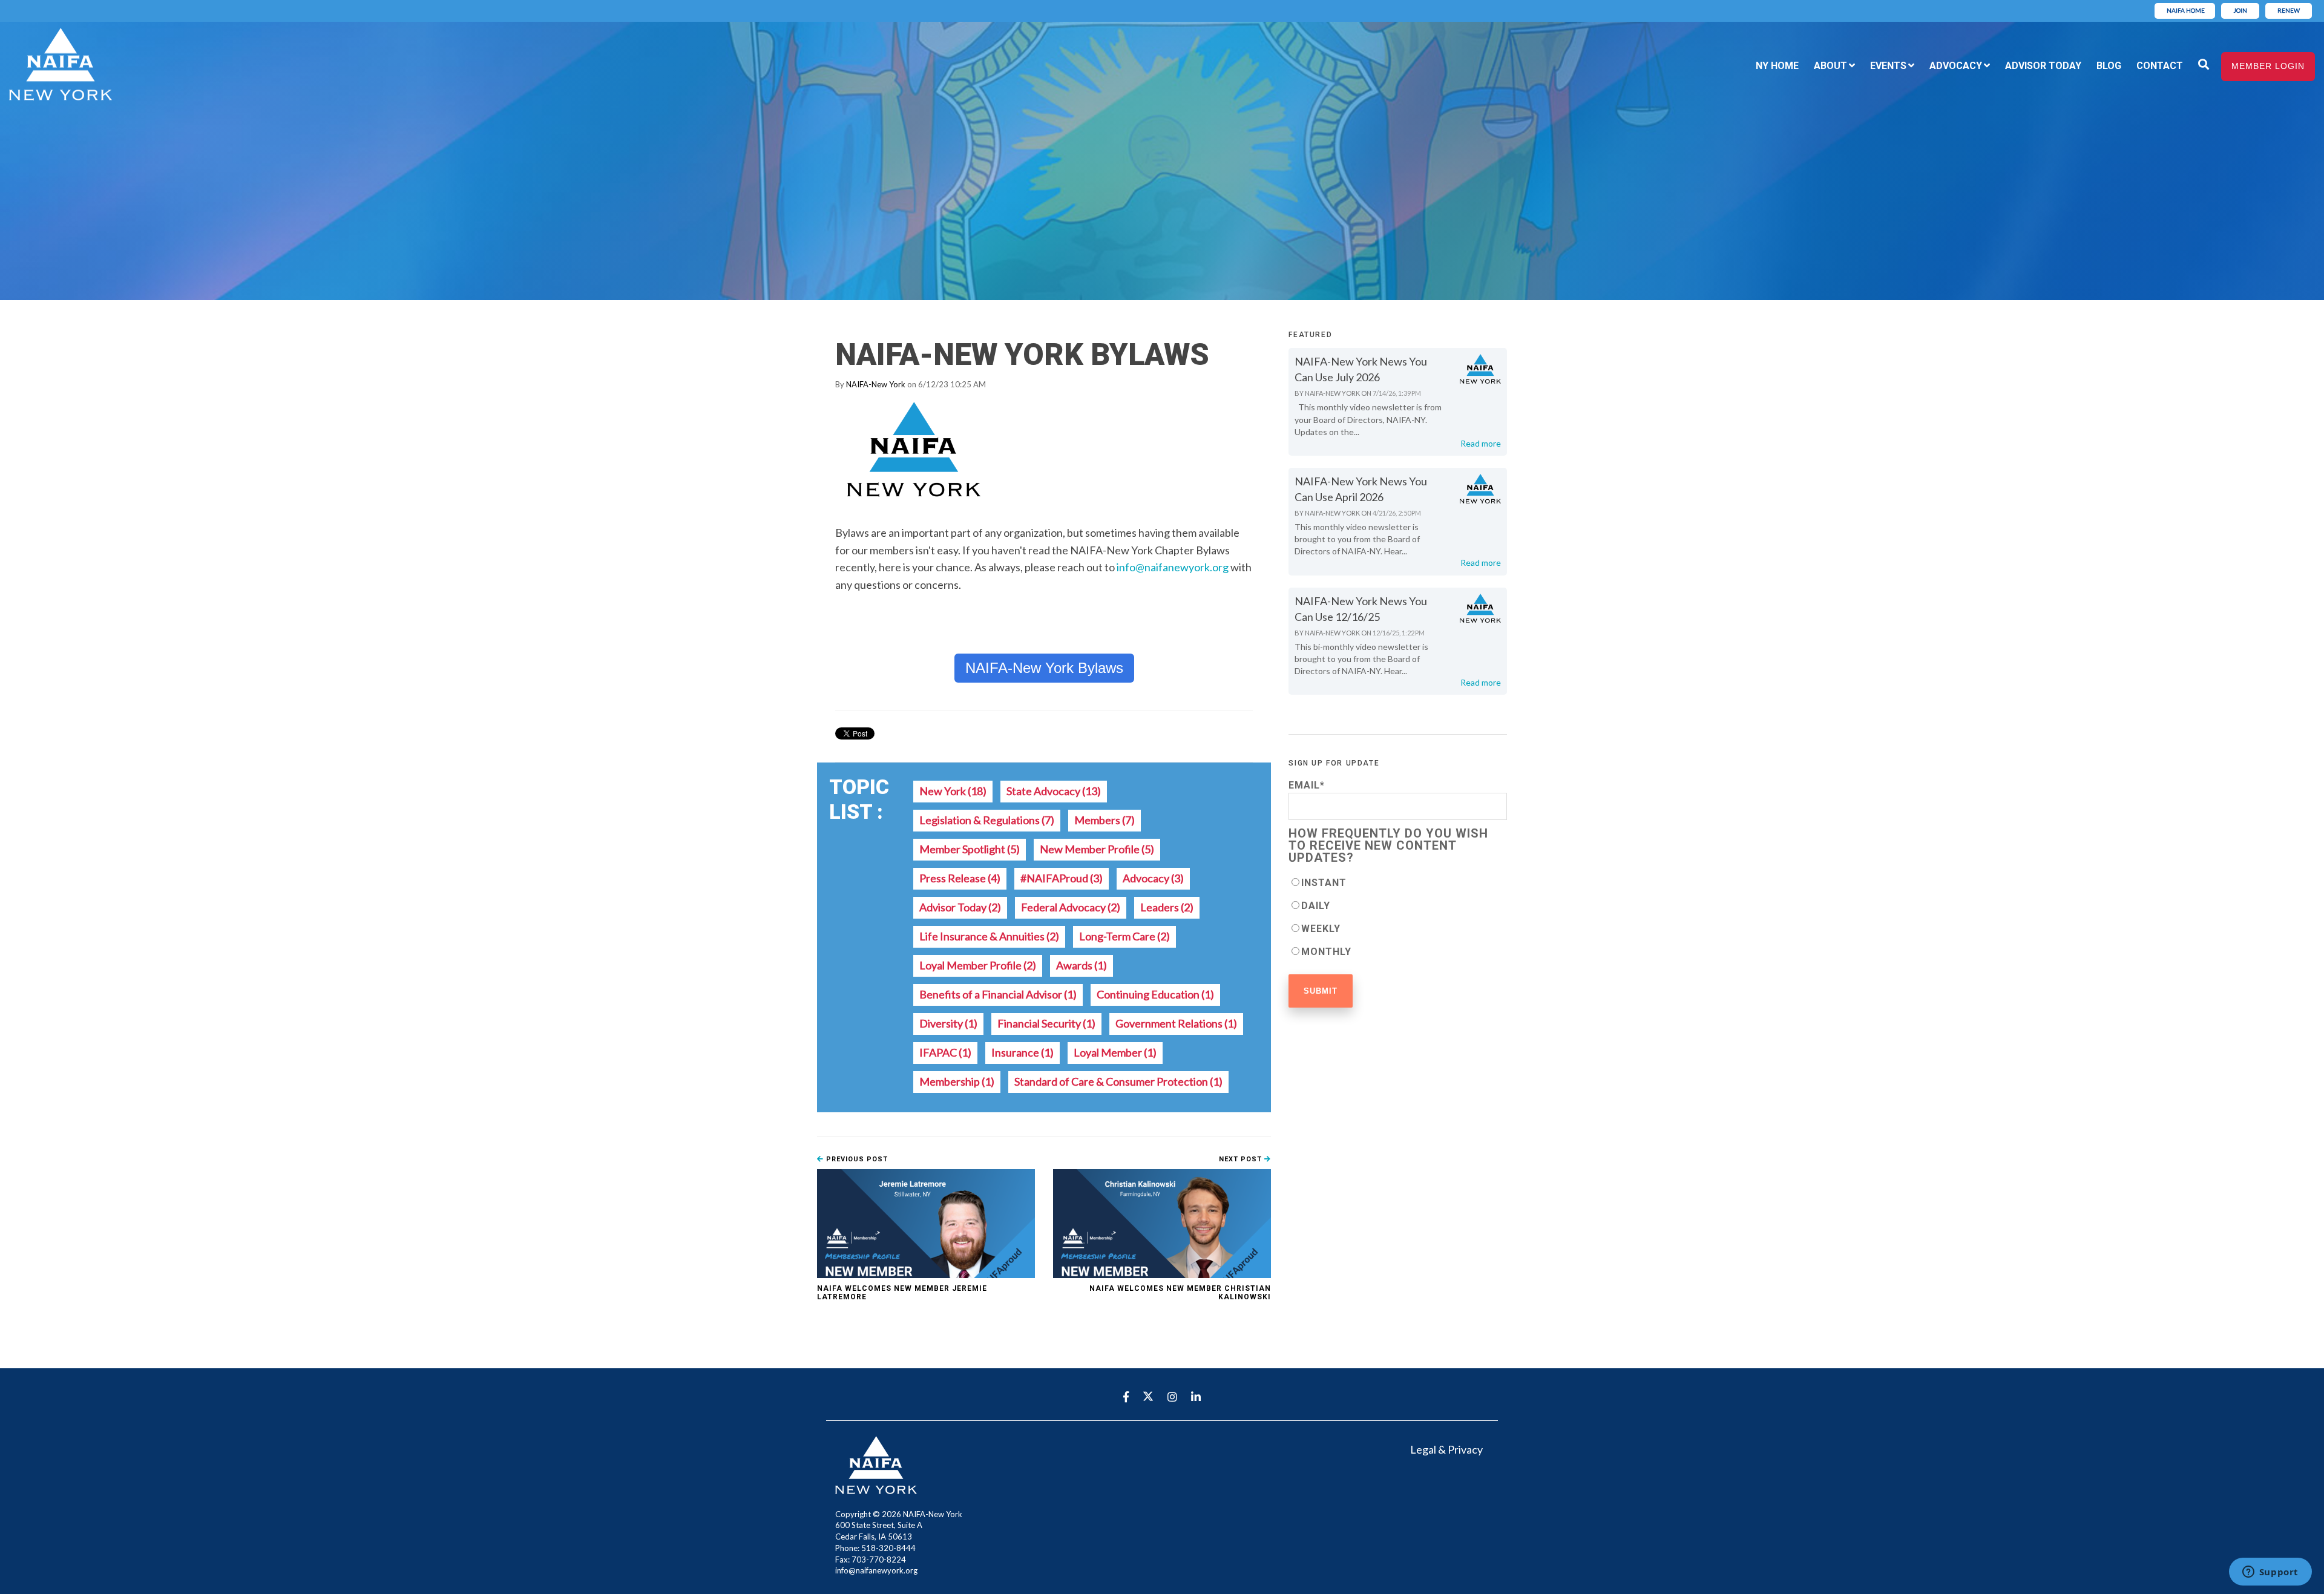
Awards (1082, 965)
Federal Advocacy (1071, 907)
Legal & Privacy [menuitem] (1446, 1449)
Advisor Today (960, 907)
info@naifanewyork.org (1173, 567)
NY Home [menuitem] (1777, 66)
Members (1105, 820)
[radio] (1398, 882)
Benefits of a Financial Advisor (998, 994)
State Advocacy (1054, 791)
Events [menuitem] (1888, 66)
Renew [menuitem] (2289, 10)
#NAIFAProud (1062, 878)
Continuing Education (1155, 994)
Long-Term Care (1124, 936)
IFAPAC (945, 1052)
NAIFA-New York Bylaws (1044, 668)
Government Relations (1176, 1023)
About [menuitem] (1830, 66)
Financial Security (1046, 1023)
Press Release (960, 878)
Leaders (1167, 907)
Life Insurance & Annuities (989, 936)
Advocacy (1153, 878)
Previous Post (856, 1159)
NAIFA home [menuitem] (2186, 10)
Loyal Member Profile (978, 965)
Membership (957, 1081)
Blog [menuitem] (2109, 66)
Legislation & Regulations (987, 820)
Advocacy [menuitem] (1956, 66)
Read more (1481, 443)
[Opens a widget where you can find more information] (2270, 1573)
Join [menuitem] (2240, 10)
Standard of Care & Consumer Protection (1118, 1081)
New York (953, 791)
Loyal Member (1115, 1052)
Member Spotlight (970, 849)
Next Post (1242, 1159)
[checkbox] (1398, 917)
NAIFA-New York (876, 384)
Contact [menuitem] (2160, 66)
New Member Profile (1097, 849)
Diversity (948, 1023)
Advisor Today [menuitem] (2043, 66)
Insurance (1022, 1052)
